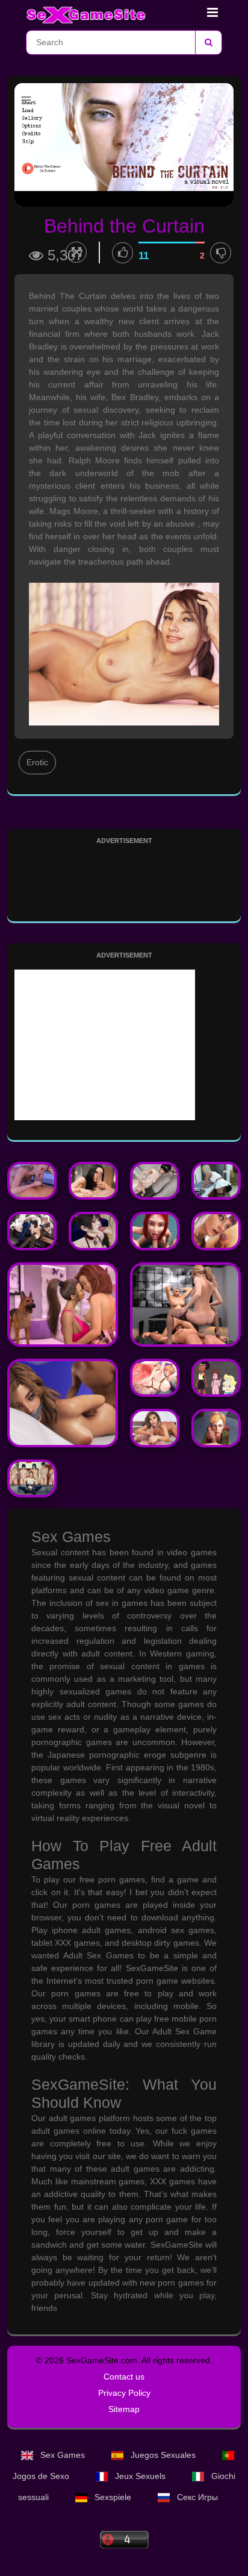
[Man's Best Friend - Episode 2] (63, 1305)
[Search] (208, 42)
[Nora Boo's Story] (216, 1181)
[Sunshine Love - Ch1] (32, 1181)
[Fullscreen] (76, 252)
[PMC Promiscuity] (32, 1231)
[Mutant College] (216, 1231)
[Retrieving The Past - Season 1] (185, 1305)
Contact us (124, 2377)
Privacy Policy (124, 2393)
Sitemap (124, 2409)
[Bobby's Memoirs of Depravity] (63, 1403)
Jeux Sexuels (140, 2476)
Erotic (37, 762)
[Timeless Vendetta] (155, 1181)
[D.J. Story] (155, 1231)
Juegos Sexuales (163, 2455)
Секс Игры (196, 2497)
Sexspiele (113, 2497)
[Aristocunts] (155, 1378)
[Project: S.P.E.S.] (93, 1231)
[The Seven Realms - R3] (93, 1181)
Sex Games (63, 2455)
